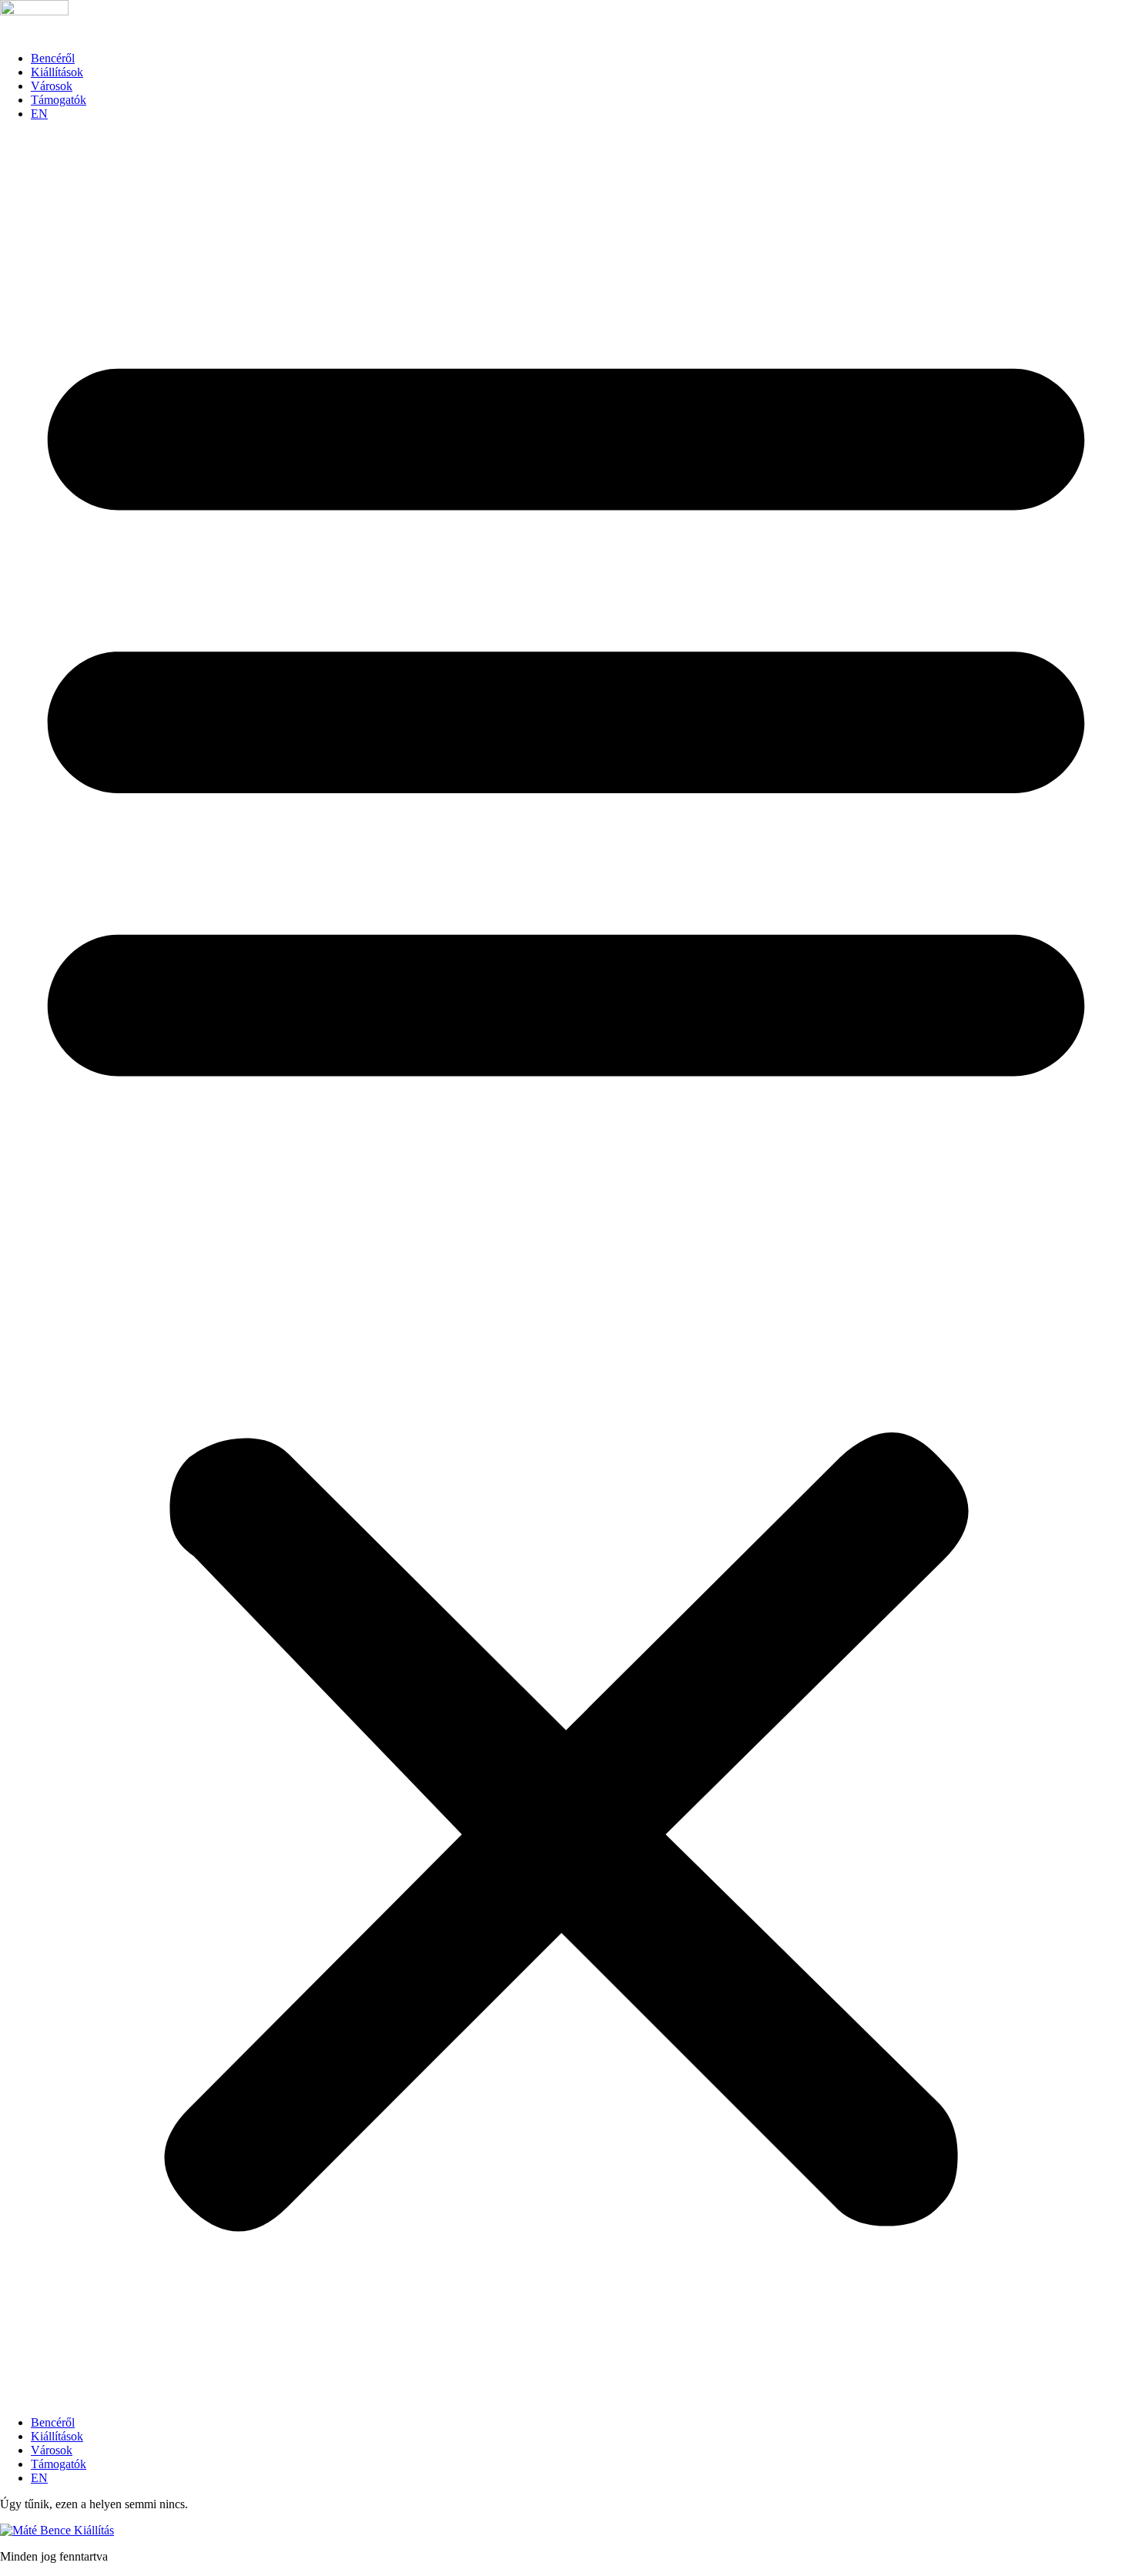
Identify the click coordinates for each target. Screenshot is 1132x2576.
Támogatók (59, 100)
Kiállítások (57, 72)
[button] (566, 1268)
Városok (52, 86)
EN (39, 114)
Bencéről (53, 58)
